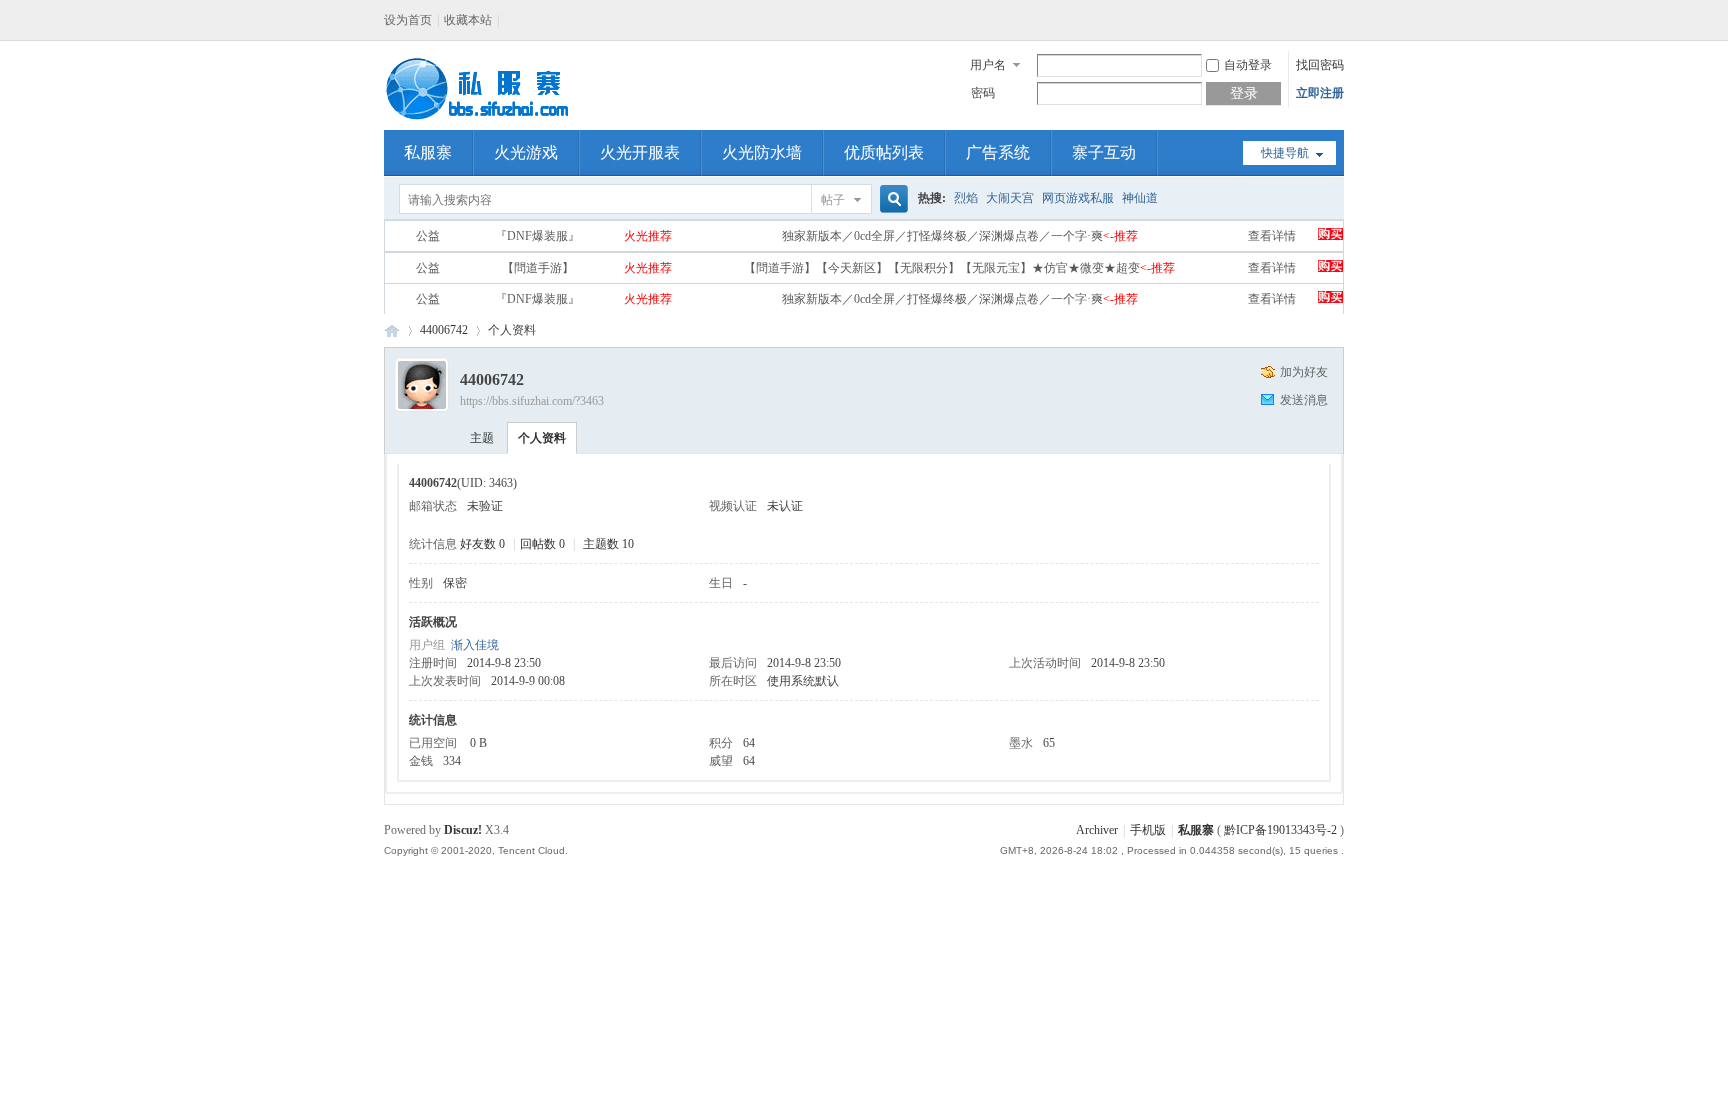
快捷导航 (1285, 153)
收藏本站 (468, 20)
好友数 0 (482, 544)
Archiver (1097, 830)
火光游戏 (526, 152)
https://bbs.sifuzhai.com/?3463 (532, 401)
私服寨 (428, 152)
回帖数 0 (542, 544)
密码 (983, 93)
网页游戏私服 (1078, 198)
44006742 (444, 330)
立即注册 (1320, 93)
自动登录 (1248, 65)
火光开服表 (640, 152)
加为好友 (1304, 372)
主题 (482, 438)
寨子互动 (1104, 152)
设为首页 (408, 20)
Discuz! (463, 830)
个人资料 (542, 438)
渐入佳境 (475, 645)
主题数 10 (608, 544)
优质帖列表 (884, 152)
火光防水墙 (762, 152)
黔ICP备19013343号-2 (1280, 830)
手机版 (1148, 830)
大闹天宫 (1010, 198)
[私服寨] (479, 118)
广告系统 (998, 152)
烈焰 (966, 198)
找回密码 (1320, 65)
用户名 (988, 65)
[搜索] (891, 199)
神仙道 (1140, 198)
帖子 (833, 200)
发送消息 (1304, 400)
